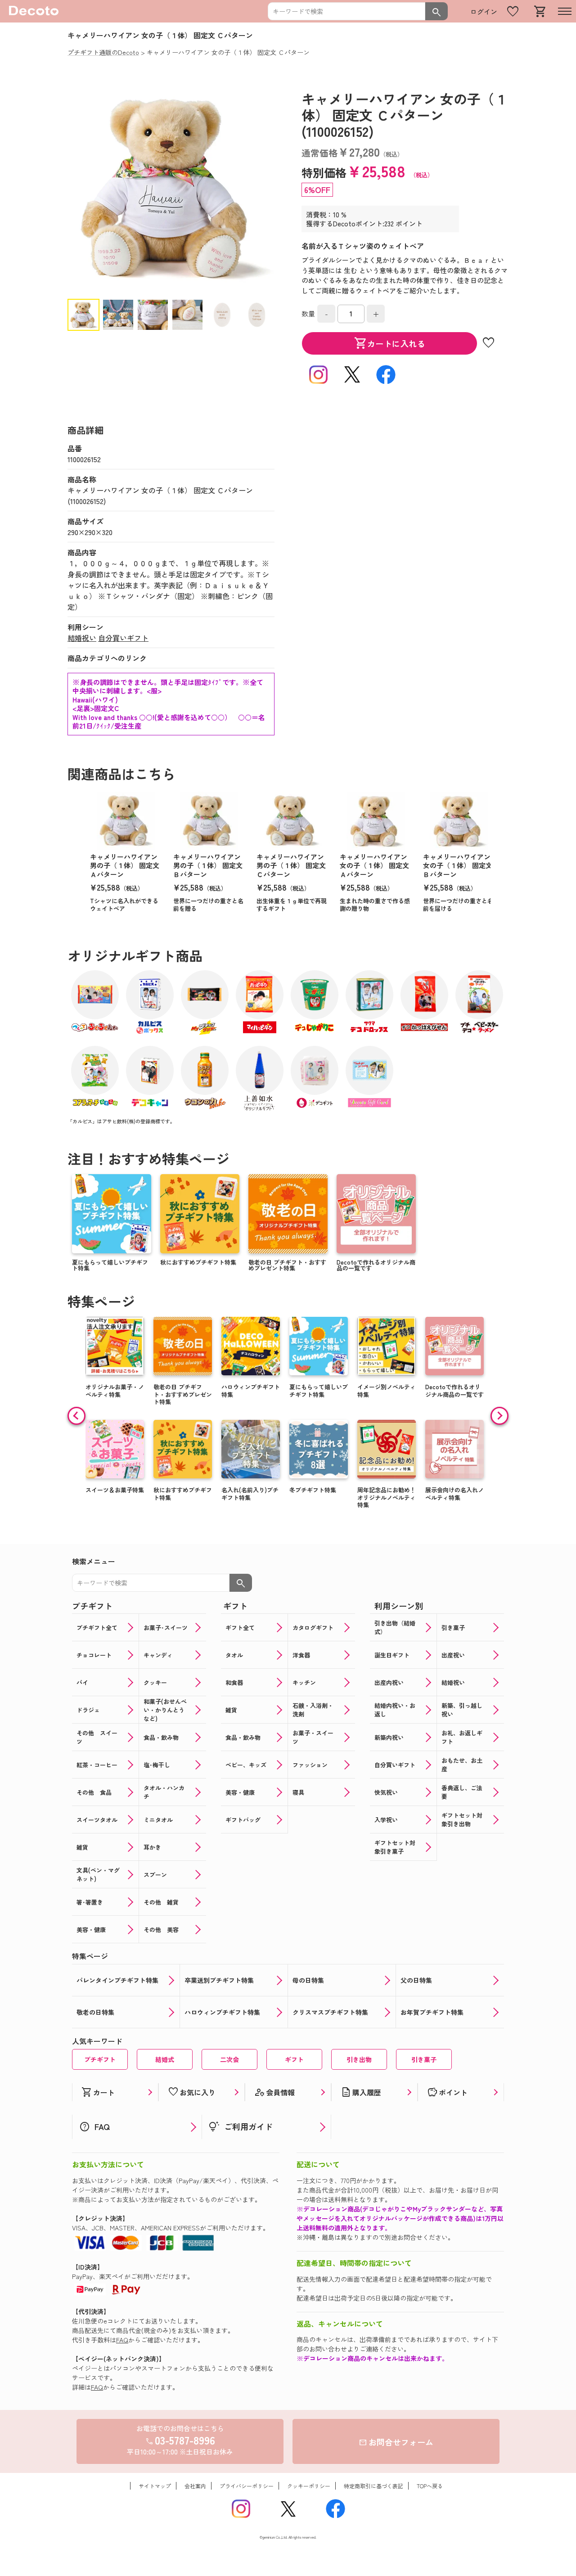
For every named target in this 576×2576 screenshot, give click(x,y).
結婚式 (165, 2059)
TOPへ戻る (430, 2486)
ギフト (294, 2059)
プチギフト (100, 2059)
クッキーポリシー (309, 2486)
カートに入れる (390, 343)
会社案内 (195, 2486)
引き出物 (359, 2059)
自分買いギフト (123, 638)
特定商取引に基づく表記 (373, 2486)
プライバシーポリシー (247, 2486)
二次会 (229, 2059)
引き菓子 (424, 2059)
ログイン (484, 11)
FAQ (122, 2340)
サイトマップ (155, 2486)
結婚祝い (82, 638)
